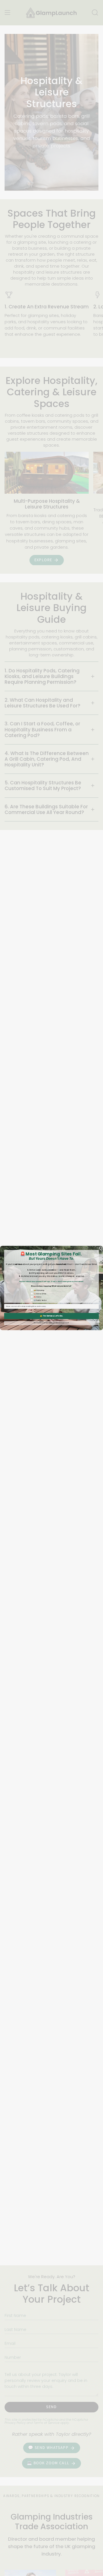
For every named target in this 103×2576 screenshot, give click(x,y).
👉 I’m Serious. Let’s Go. (51, 1316)
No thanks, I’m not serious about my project (51, 1323)
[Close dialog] (101, 1248)
